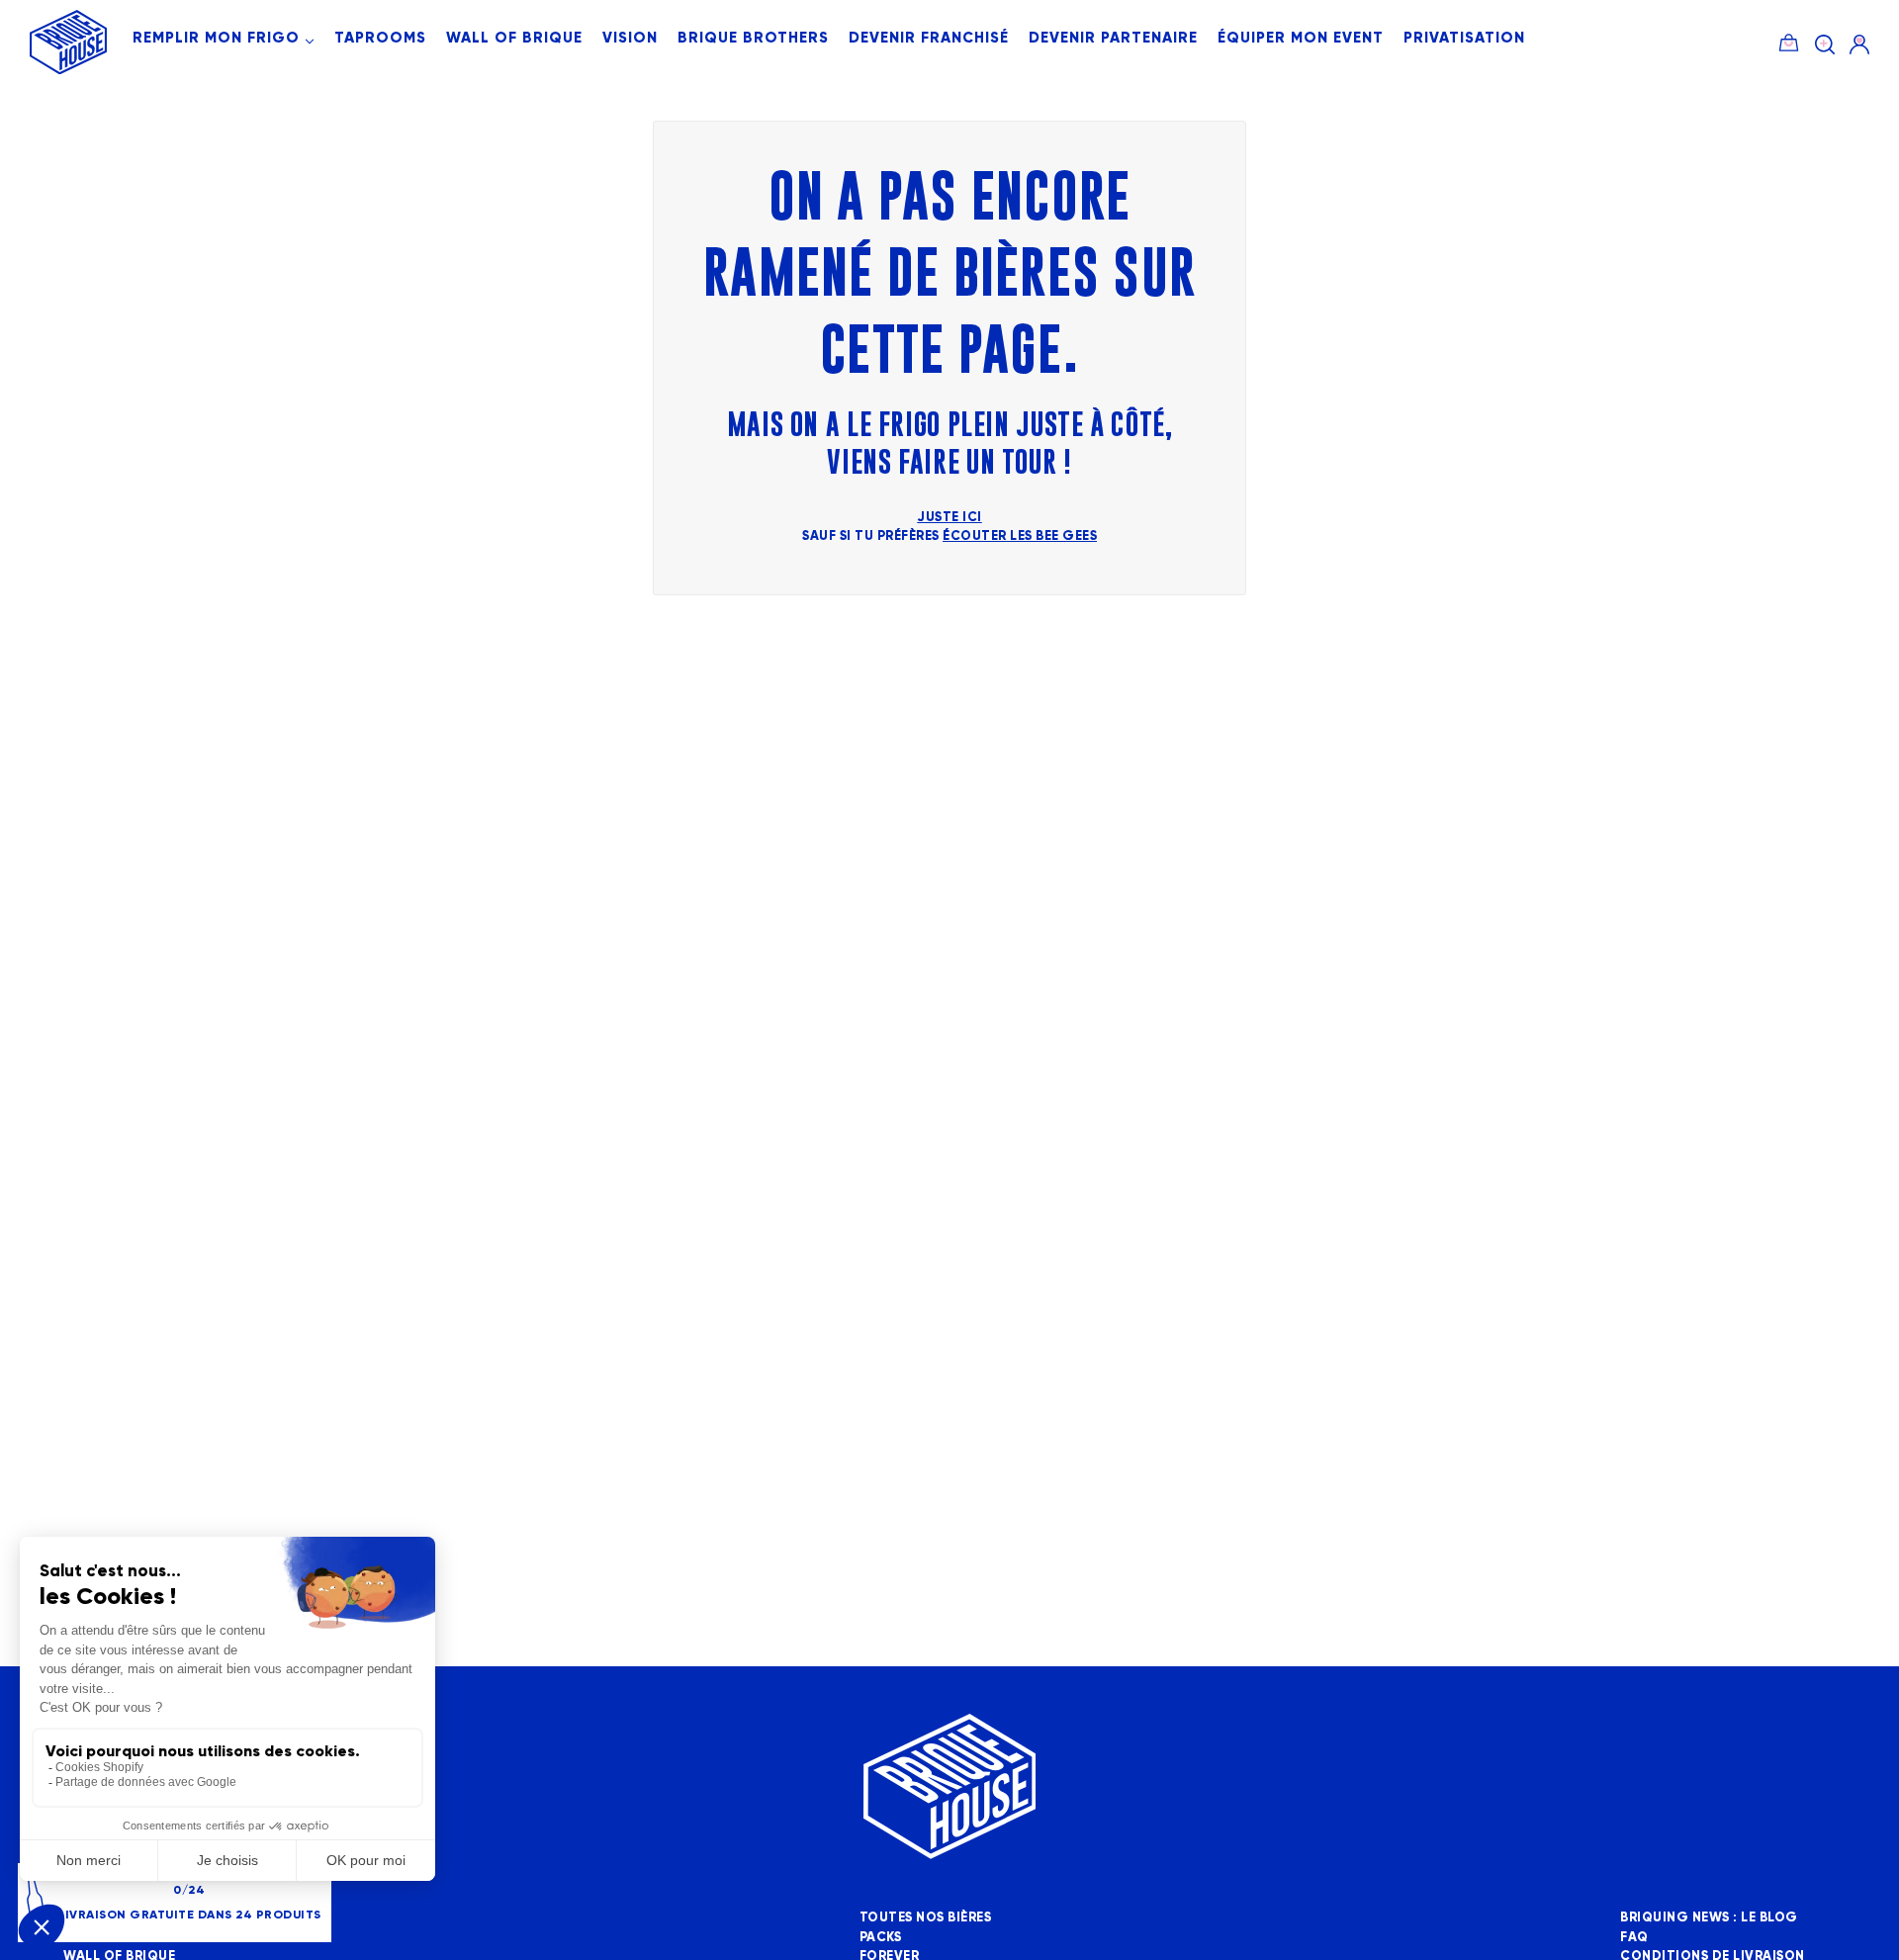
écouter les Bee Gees (1020, 536)
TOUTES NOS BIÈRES (926, 1917)
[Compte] (1859, 44)
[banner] (68, 70)
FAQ (1634, 1937)
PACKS (881, 1937)
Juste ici (949, 517)
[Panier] (1789, 40)
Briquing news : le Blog (1709, 1917)
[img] (1825, 44)
